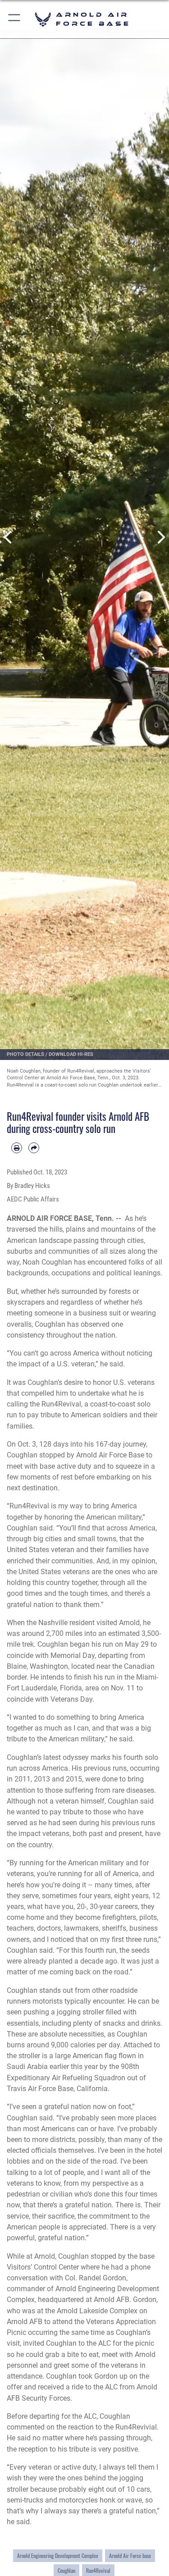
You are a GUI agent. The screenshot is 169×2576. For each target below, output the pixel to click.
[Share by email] (34, 1148)
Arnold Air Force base (130, 2556)
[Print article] (17, 1148)
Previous (9, 537)
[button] (15, 19)
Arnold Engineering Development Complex (58, 2556)
